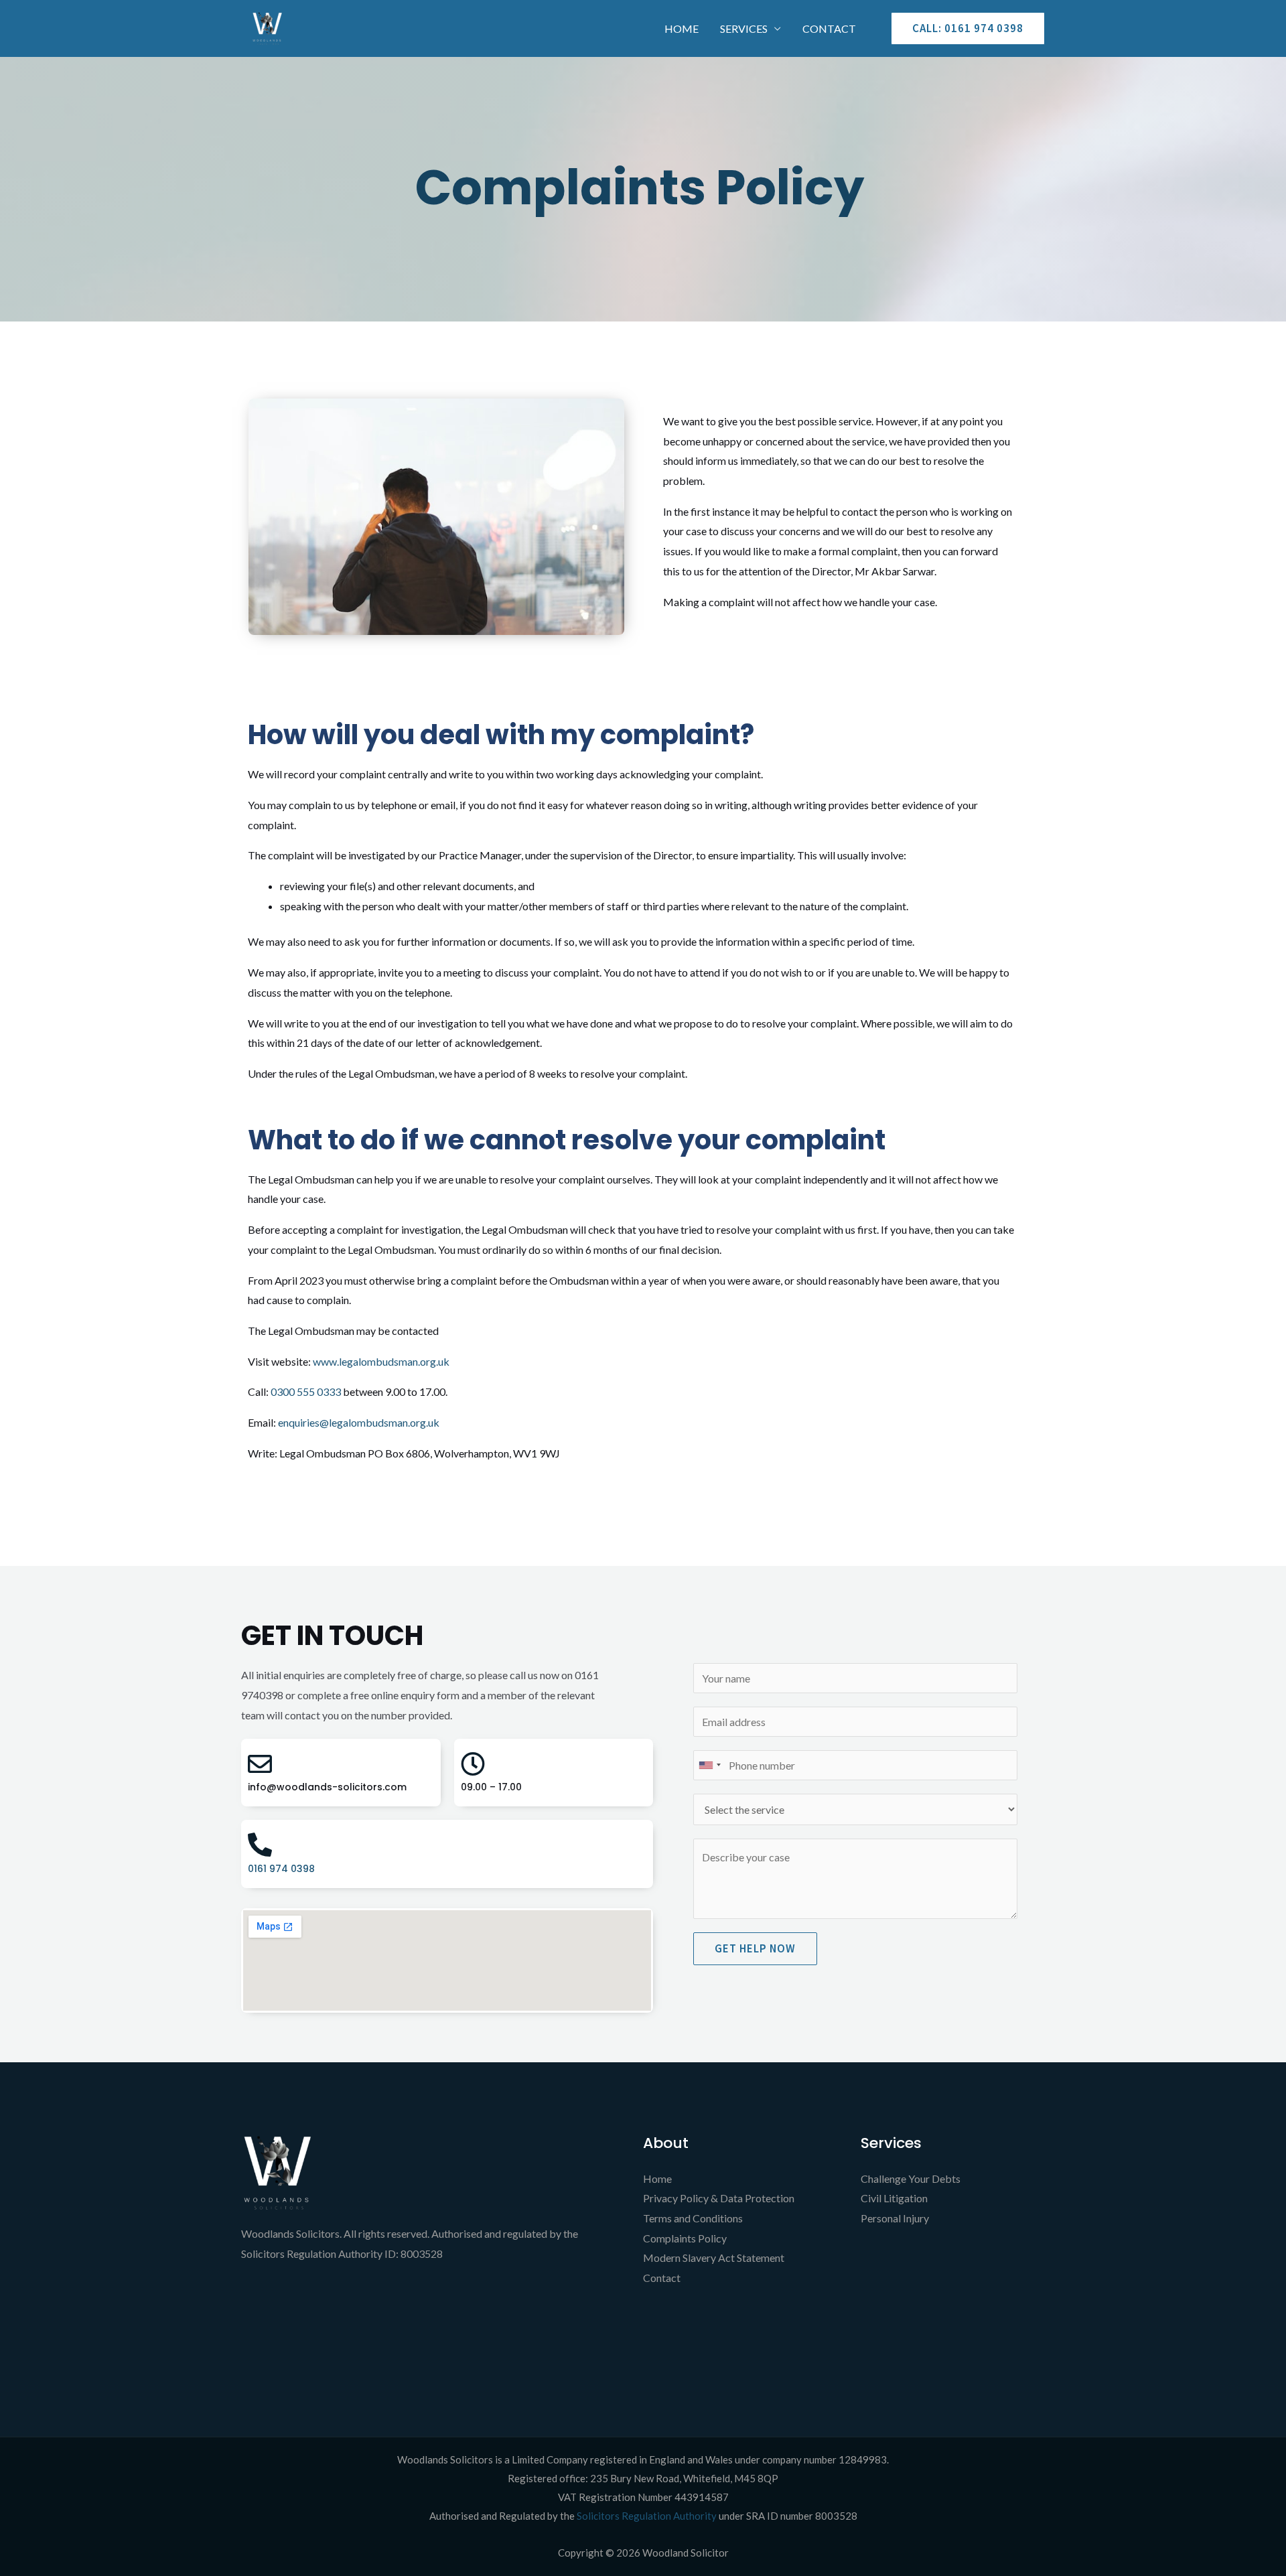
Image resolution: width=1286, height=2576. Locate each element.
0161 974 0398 (281, 1869)
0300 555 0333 (306, 1391)
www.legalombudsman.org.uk (381, 1361)
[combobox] (709, 1765)
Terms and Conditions (693, 2218)
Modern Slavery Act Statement (714, 2258)
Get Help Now (755, 1948)
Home (682, 28)
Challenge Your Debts (911, 2178)
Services (744, 28)
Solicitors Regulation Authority (648, 2516)
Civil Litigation (894, 2198)
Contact (829, 28)
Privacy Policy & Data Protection (719, 2198)
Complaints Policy (685, 2238)
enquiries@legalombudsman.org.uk (359, 1422)
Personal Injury (895, 2218)
